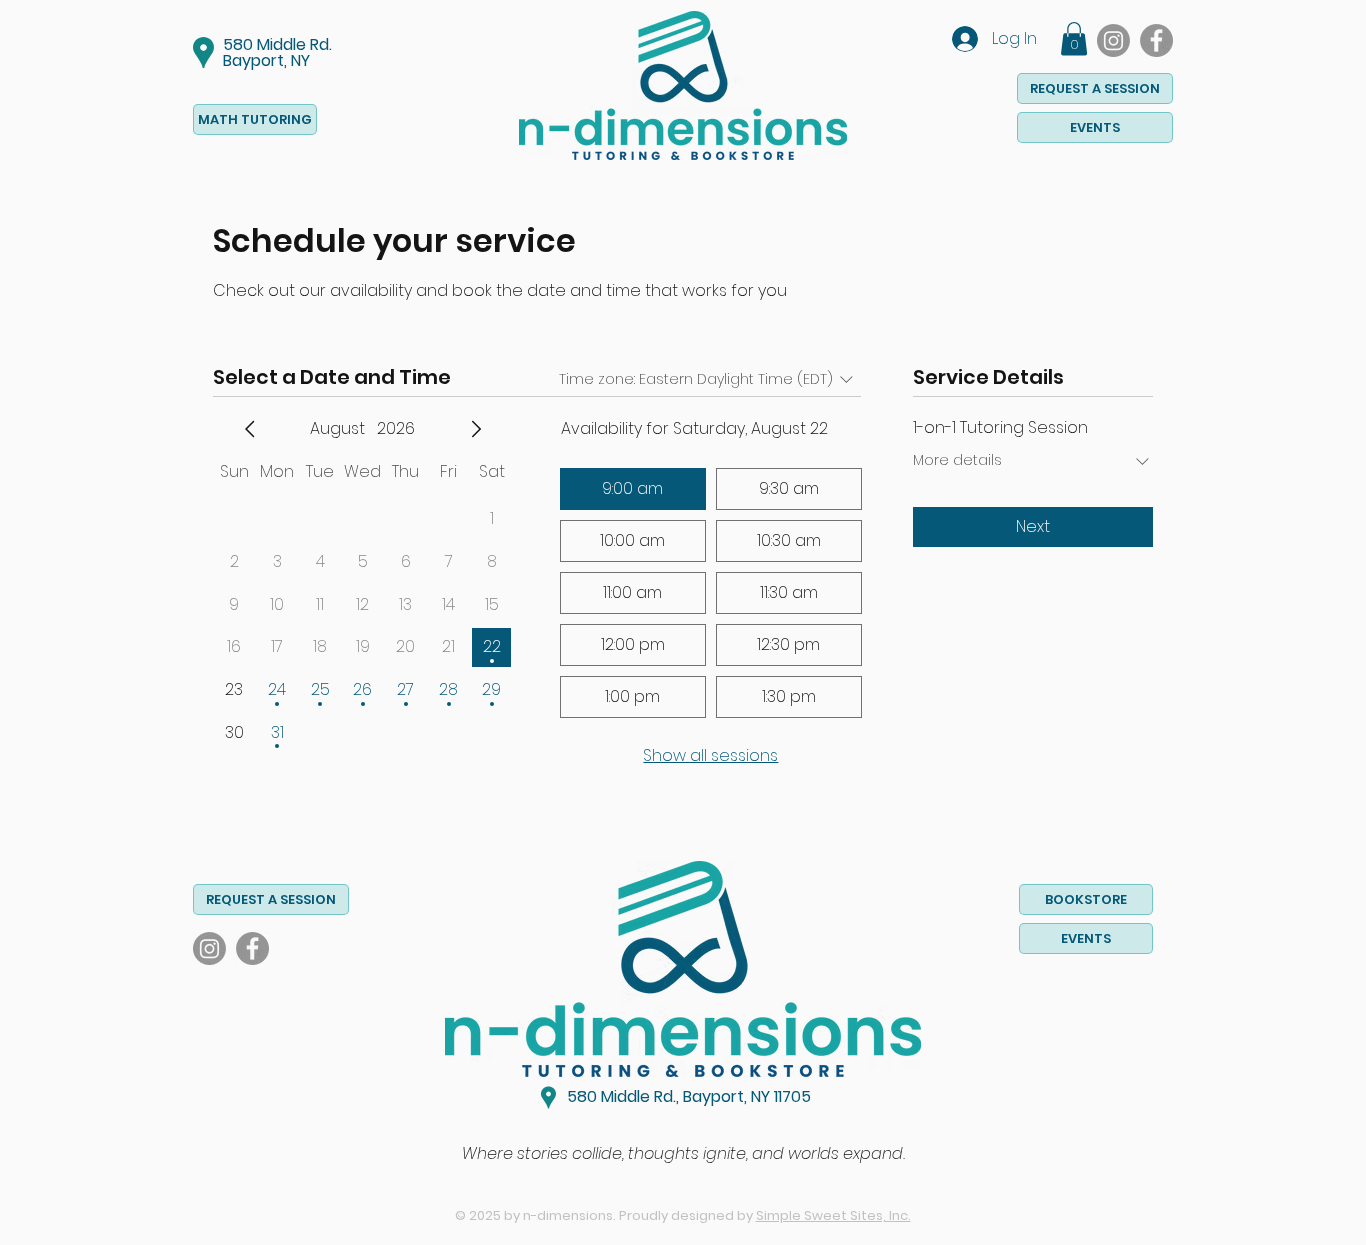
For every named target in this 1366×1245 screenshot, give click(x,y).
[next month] (476, 429)
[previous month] (250, 429)
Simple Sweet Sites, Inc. (833, 1215)
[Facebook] (1156, 40)
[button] (1074, 38)
